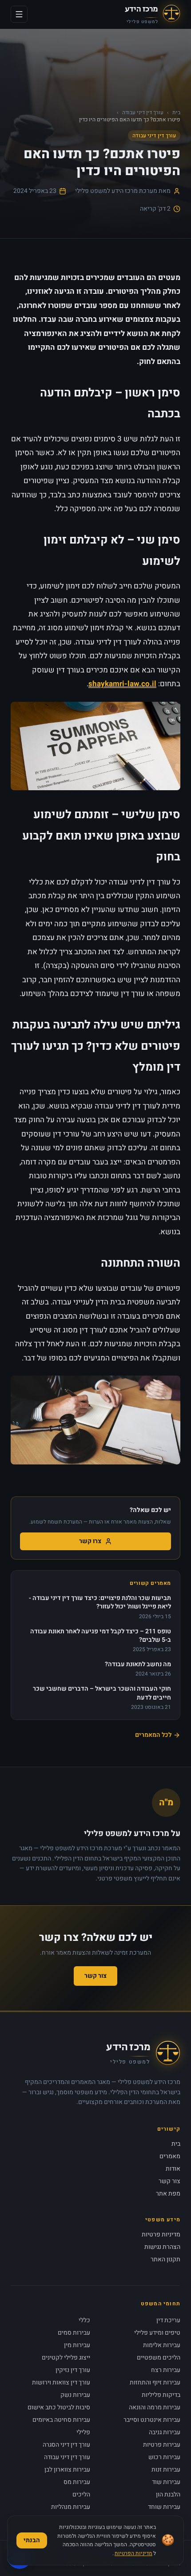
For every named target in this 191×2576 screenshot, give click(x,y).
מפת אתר (168, 2194)
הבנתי (32, 2540)
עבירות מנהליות (71, 2507)
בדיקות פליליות (161, 2395)
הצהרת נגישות (162, 2247)
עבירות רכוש (164, 2457)
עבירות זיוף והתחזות (155, 2382)
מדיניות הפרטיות (133, 2553)
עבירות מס (77, 2482)
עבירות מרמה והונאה (155, 2407)
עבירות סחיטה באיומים (61, 2420)
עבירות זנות (166, 2470)
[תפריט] (19, 14)
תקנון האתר (165, 2259)
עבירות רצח (166, 2370)
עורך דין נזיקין (73, 2370)
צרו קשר (90, 1541)
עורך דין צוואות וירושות (61, 2382)
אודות (173, 2169)
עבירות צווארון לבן (67, 2470)
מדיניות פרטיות (161, 2234)
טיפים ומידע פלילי (157, 2333)
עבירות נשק (75, 2395)
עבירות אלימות (162, 2345)
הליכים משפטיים (159, 2358)
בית (176, 112)
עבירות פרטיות (162, 2445)
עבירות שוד (166, 2482)
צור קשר (95, 1976)
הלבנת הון (168, 2494)
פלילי (83, 2432)
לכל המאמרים (153, 1735)
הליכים (81, 2494)
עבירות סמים (74, 2333)
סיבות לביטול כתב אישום (59, 2407)
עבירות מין (77, 2345)
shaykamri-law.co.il (122, 684)
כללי (84, 2320)
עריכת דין (168, 2320)
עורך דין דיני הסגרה (66, 2445)
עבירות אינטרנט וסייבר (152, 2420)
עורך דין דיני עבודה (143, 112)
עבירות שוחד (164, 2507)
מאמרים (170, 2156)
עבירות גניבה (165, 2432)
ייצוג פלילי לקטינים (66, 2358)
